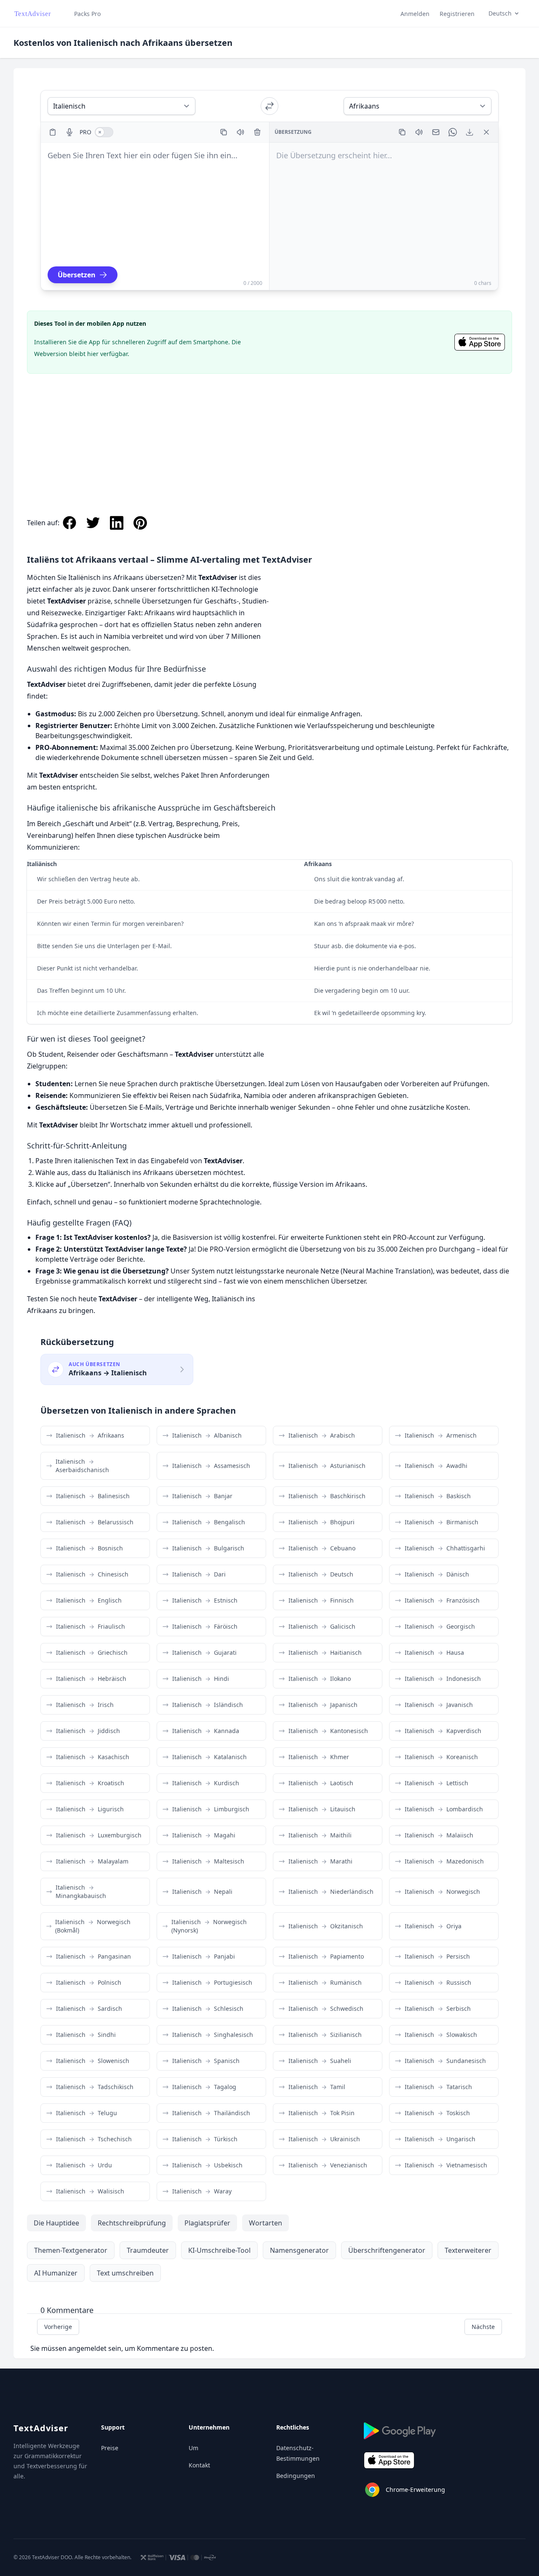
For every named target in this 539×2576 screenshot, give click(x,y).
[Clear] (257, 132)
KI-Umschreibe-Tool (219, 2250)
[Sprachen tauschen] (269, 106)
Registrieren (457, 14)
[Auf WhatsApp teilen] (453, 132)
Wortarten (265, 2223)
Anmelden (415, 14)
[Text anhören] (240, 132)
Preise (110, 2448)
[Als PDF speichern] (470, 132)
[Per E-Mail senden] (436, 132)
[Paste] (53, 132)
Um (193, 2448)
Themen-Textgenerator (71, 2250)
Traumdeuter (148, 2250)
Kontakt (199, 2465)
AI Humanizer (56, 2273)
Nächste (483, 2327)
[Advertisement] (269, 436)
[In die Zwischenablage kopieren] (224, 132)
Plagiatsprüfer (207, 2223)
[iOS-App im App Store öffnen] (480, 342)
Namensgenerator (299, 2250)
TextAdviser (41, 2428)
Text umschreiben (125, 2273)
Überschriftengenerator (387, 2250)
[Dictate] (69, 132)
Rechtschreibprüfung (132, 2223)
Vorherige (58, 2327)
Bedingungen (296, 2476)
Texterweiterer (468, 2250)
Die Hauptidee (56, 2223)
